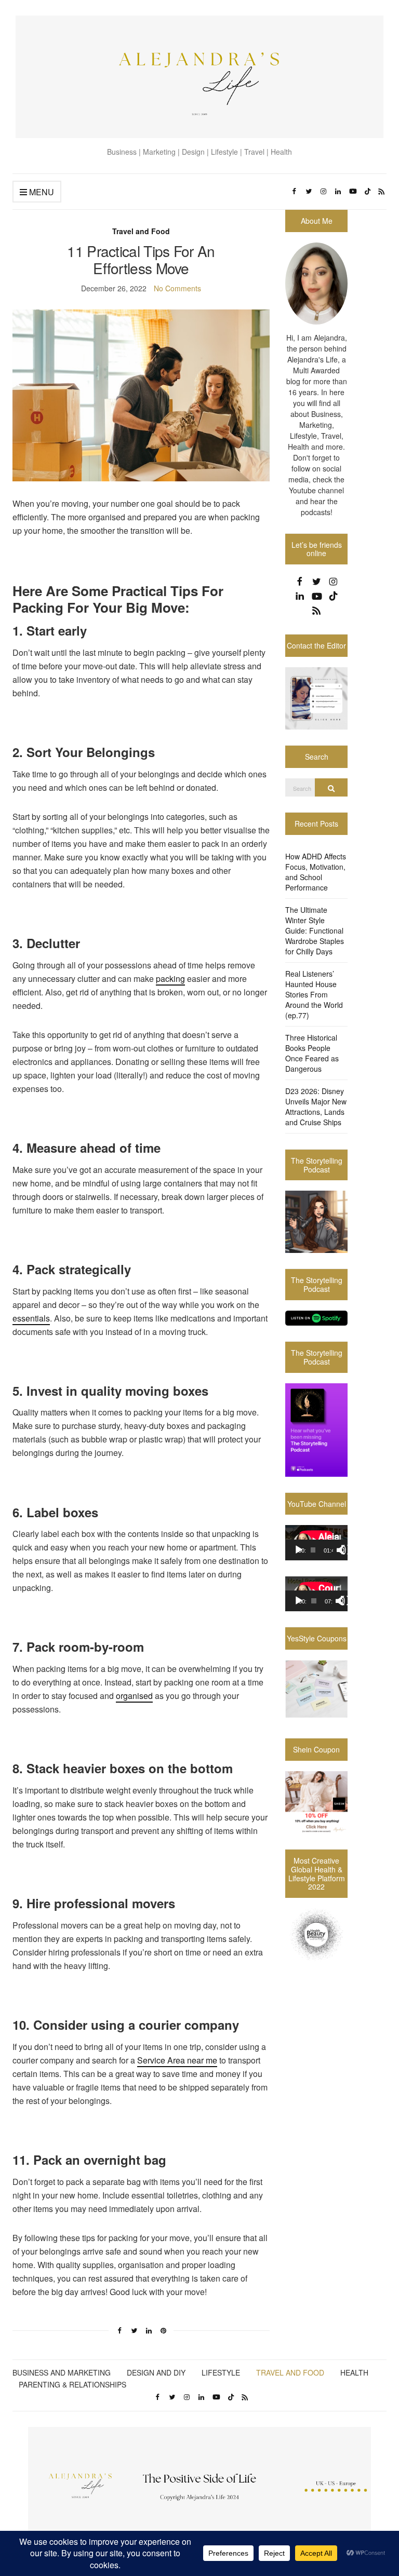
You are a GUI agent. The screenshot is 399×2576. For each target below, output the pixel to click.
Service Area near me (177, 2060)
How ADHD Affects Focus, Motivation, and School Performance (316, 872)
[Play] (299, 1550)
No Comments (177, 288)
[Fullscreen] (346, 1550)
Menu (41, 192)
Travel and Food (141, 231)
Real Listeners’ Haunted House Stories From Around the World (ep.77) (314, 994)
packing (170, 979)
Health (354, 2372)
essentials (31, 1318)
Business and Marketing (62, 2372)
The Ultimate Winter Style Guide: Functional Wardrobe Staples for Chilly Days (315, 930)
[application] (316, 1543)
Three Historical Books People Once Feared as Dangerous (312, 1053)
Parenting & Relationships (72, 2384)
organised (134, 1696)
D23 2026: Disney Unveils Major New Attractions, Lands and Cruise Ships (316, 1107)
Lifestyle (221, 2372)
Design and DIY (156, 2372)
